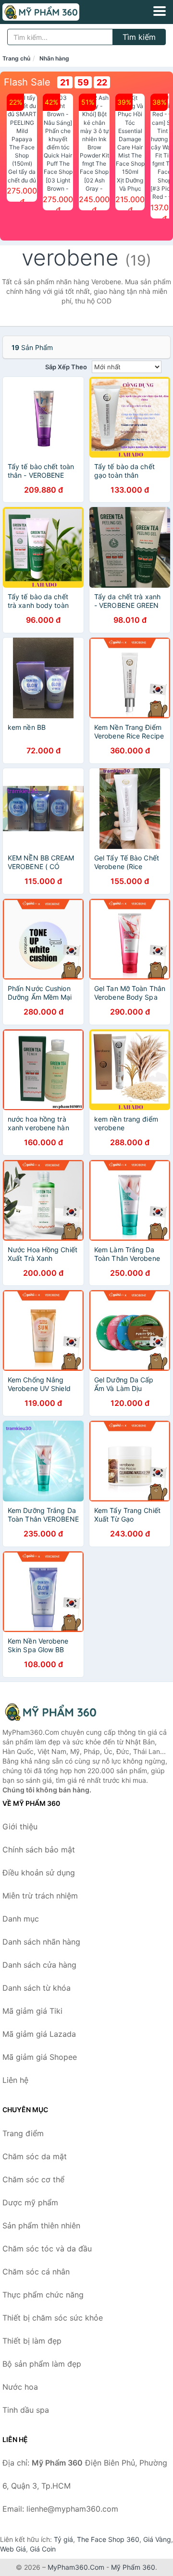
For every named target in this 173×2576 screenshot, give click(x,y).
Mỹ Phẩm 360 (133, 2567)
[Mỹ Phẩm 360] (50, 1712)
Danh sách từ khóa (37, 1988)
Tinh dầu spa (26, 2410)
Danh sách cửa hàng (39, 1965)
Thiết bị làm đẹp (32, 2341)
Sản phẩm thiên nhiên (41, 2225)
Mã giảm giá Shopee (40, 2057)
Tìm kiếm (139, 37)
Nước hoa (20, 2387)
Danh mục (21, 1919)
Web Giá (13, 2549)
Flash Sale (27, 82)
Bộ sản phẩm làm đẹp (42, 2364)
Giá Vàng (157, 2539)
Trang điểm (23, 2133)
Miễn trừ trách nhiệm (40, 1896)
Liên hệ (15, 2080)
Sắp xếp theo (66, 367)
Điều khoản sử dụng (39, 1873)
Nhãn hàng (54, 58)
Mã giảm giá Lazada (39, 2034)
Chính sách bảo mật (39, 1850)
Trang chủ (16, 58)
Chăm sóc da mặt (35, 2156)
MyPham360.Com (76, 2567)
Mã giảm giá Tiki (32, 2011)
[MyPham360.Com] (56, 12)
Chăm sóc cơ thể (33, 2179)
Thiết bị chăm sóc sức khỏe (53, 2318)
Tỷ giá (63, 2539)
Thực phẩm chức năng (43, 2295)
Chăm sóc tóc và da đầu (47, 2249)
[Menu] (160, 11)
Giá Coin (43, 2549)
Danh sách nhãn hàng (41, 1942)
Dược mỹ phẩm (30, 2202)
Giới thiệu (20, 1826)
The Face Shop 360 (108, 2539)
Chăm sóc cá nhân (36, 2272)
